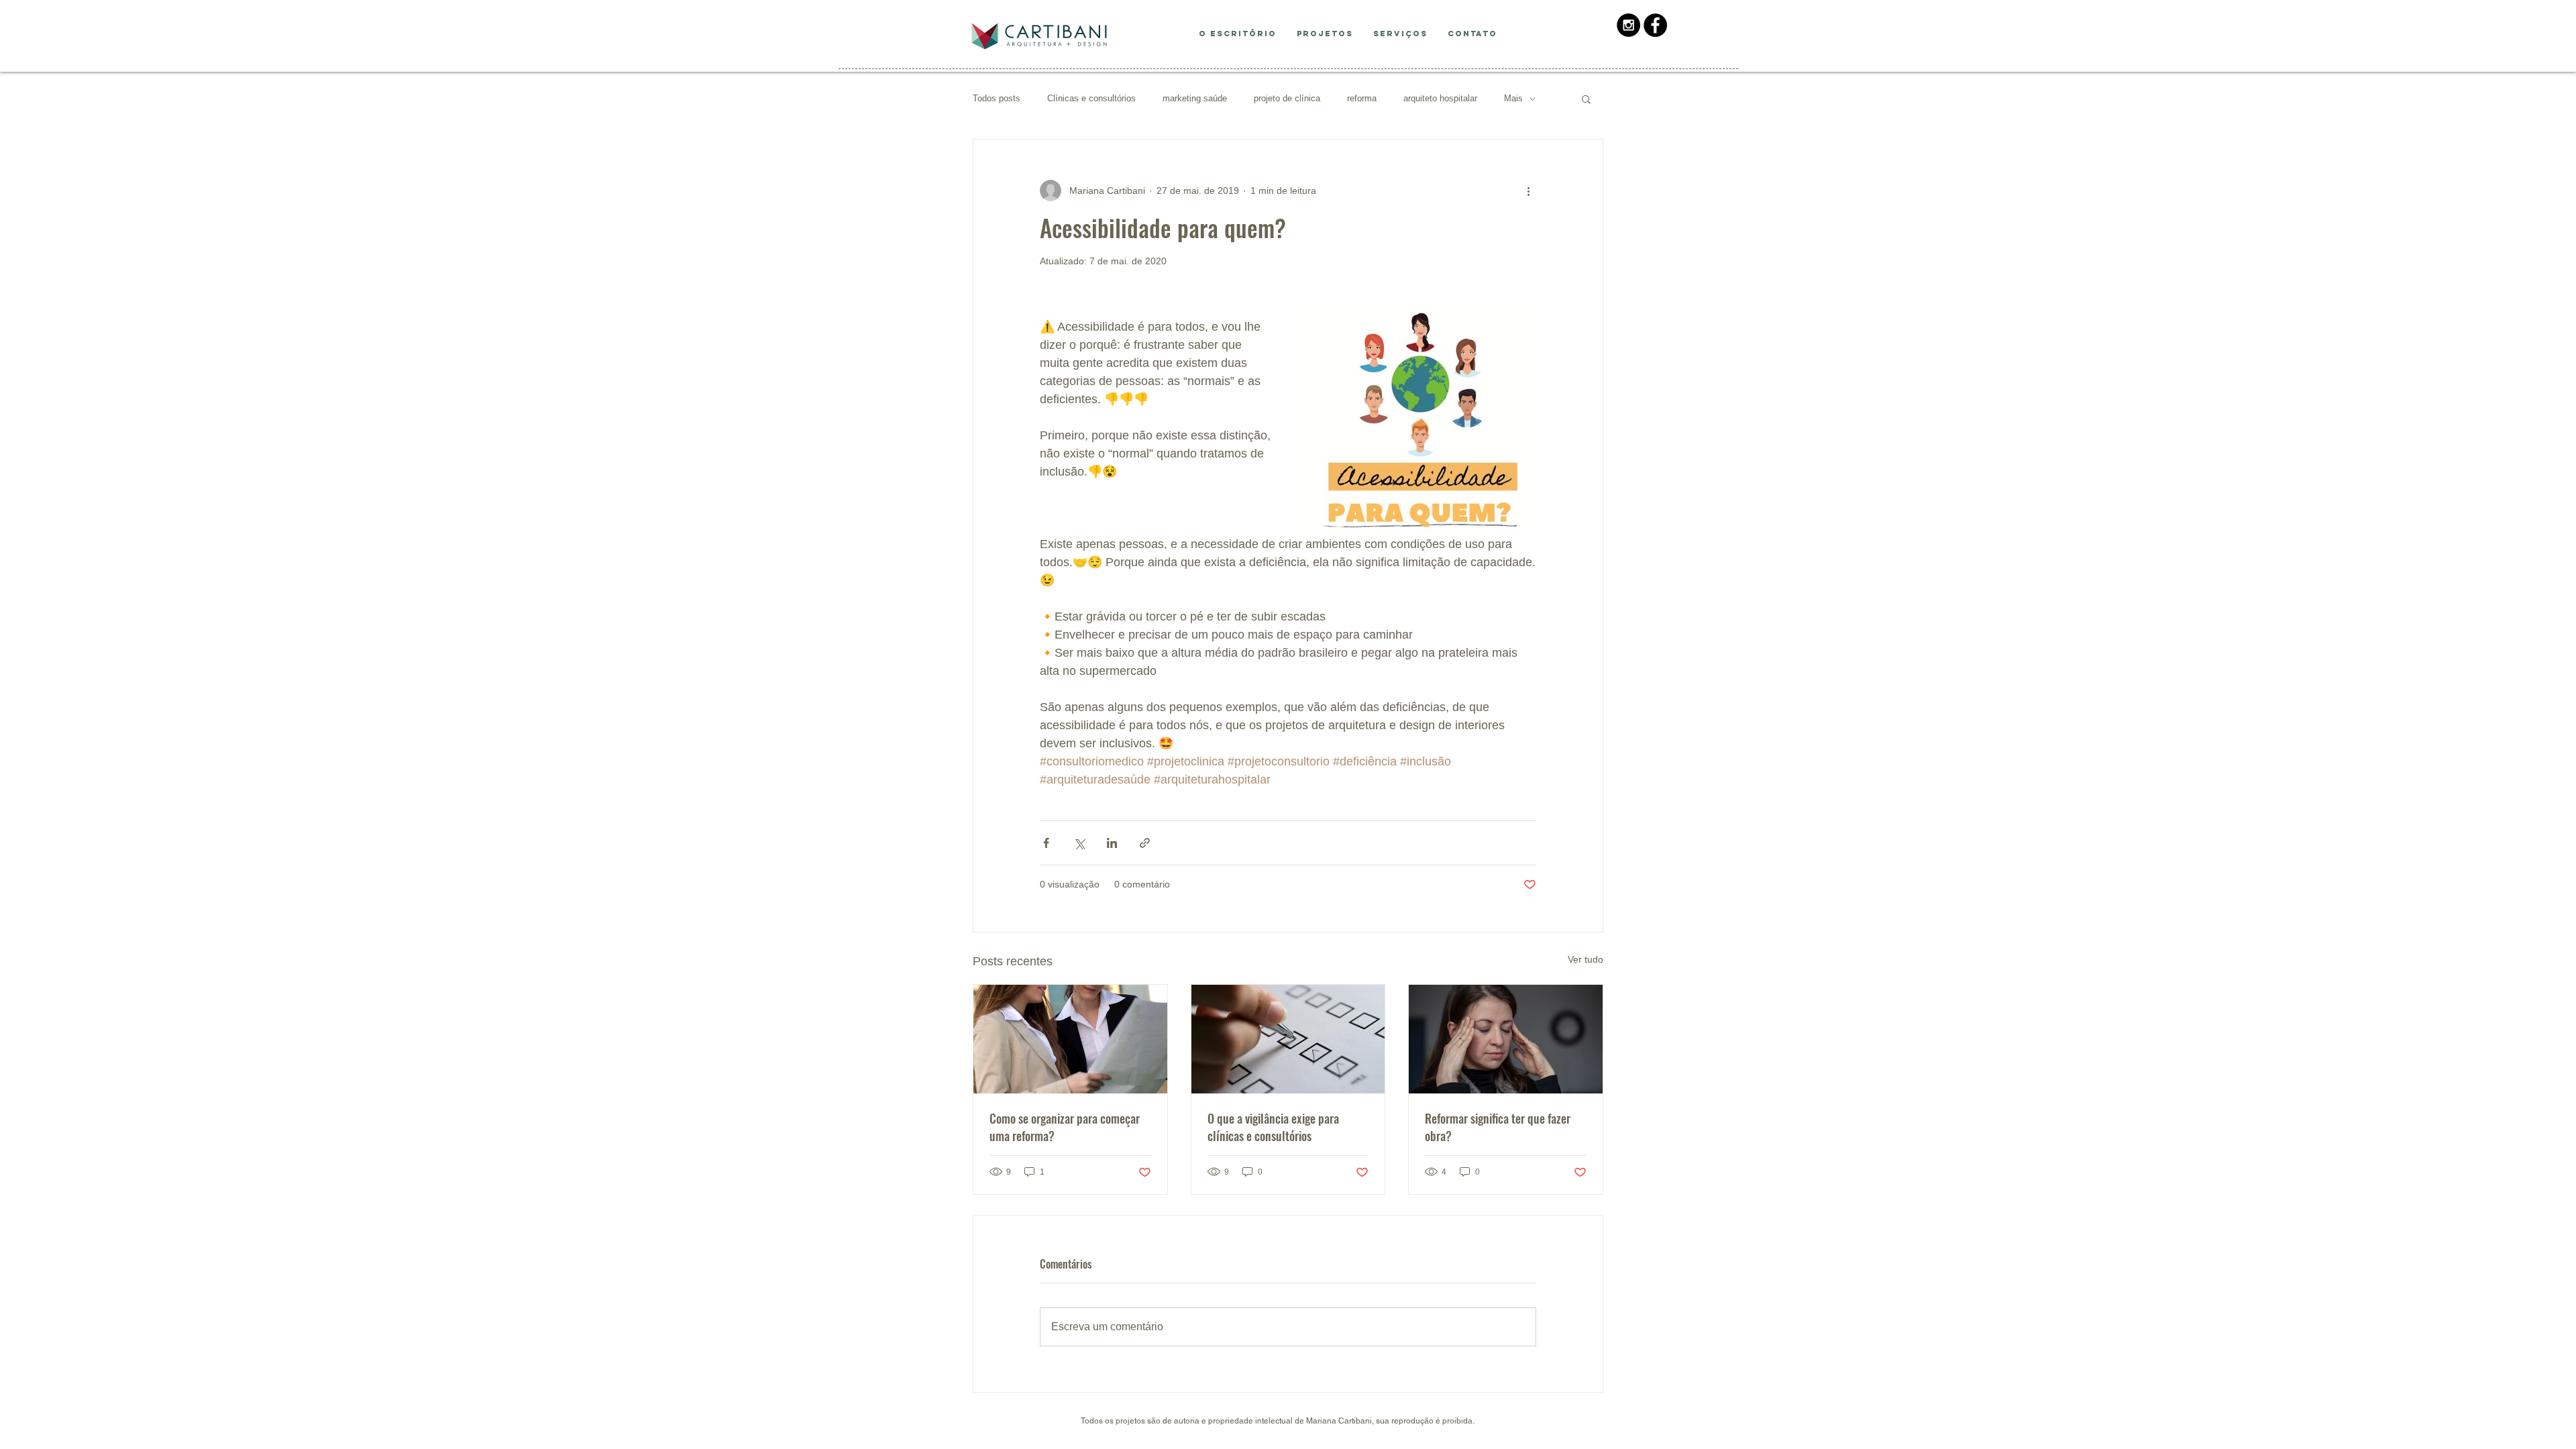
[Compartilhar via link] (1145, 843)
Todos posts (997, 98)
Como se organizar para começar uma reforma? (1065, 1127)
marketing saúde (1195, 98)
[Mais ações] (1528, 191)
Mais (1513, 98)
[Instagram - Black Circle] (1628, 25)
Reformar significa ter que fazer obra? (1498, 1127)
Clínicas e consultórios (1091, 98)
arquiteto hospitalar (1440, 98)
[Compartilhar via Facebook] (1046, 843)
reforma (1362, 98)
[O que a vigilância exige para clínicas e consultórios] (1288, 1039)
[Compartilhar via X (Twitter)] (1079, 843)
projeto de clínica (1287, 98)
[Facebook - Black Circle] (1655, 25)
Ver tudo (1586, 959)
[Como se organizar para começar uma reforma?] (1070, 1039)
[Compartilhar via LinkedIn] (1112, 843)
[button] (1586, 99)
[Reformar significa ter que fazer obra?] (1506, 1039)
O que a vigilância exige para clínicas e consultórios (1273, 1127)
